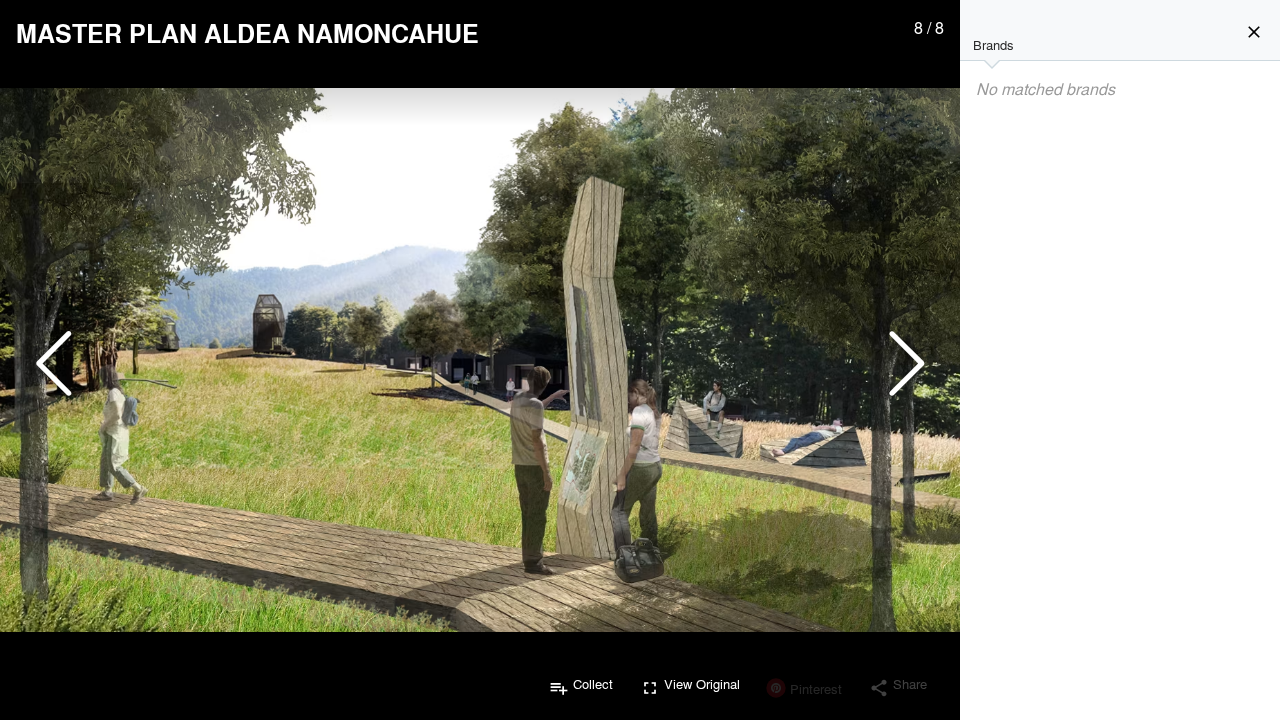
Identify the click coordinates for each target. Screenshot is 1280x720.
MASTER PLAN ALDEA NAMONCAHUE (247, 33)
